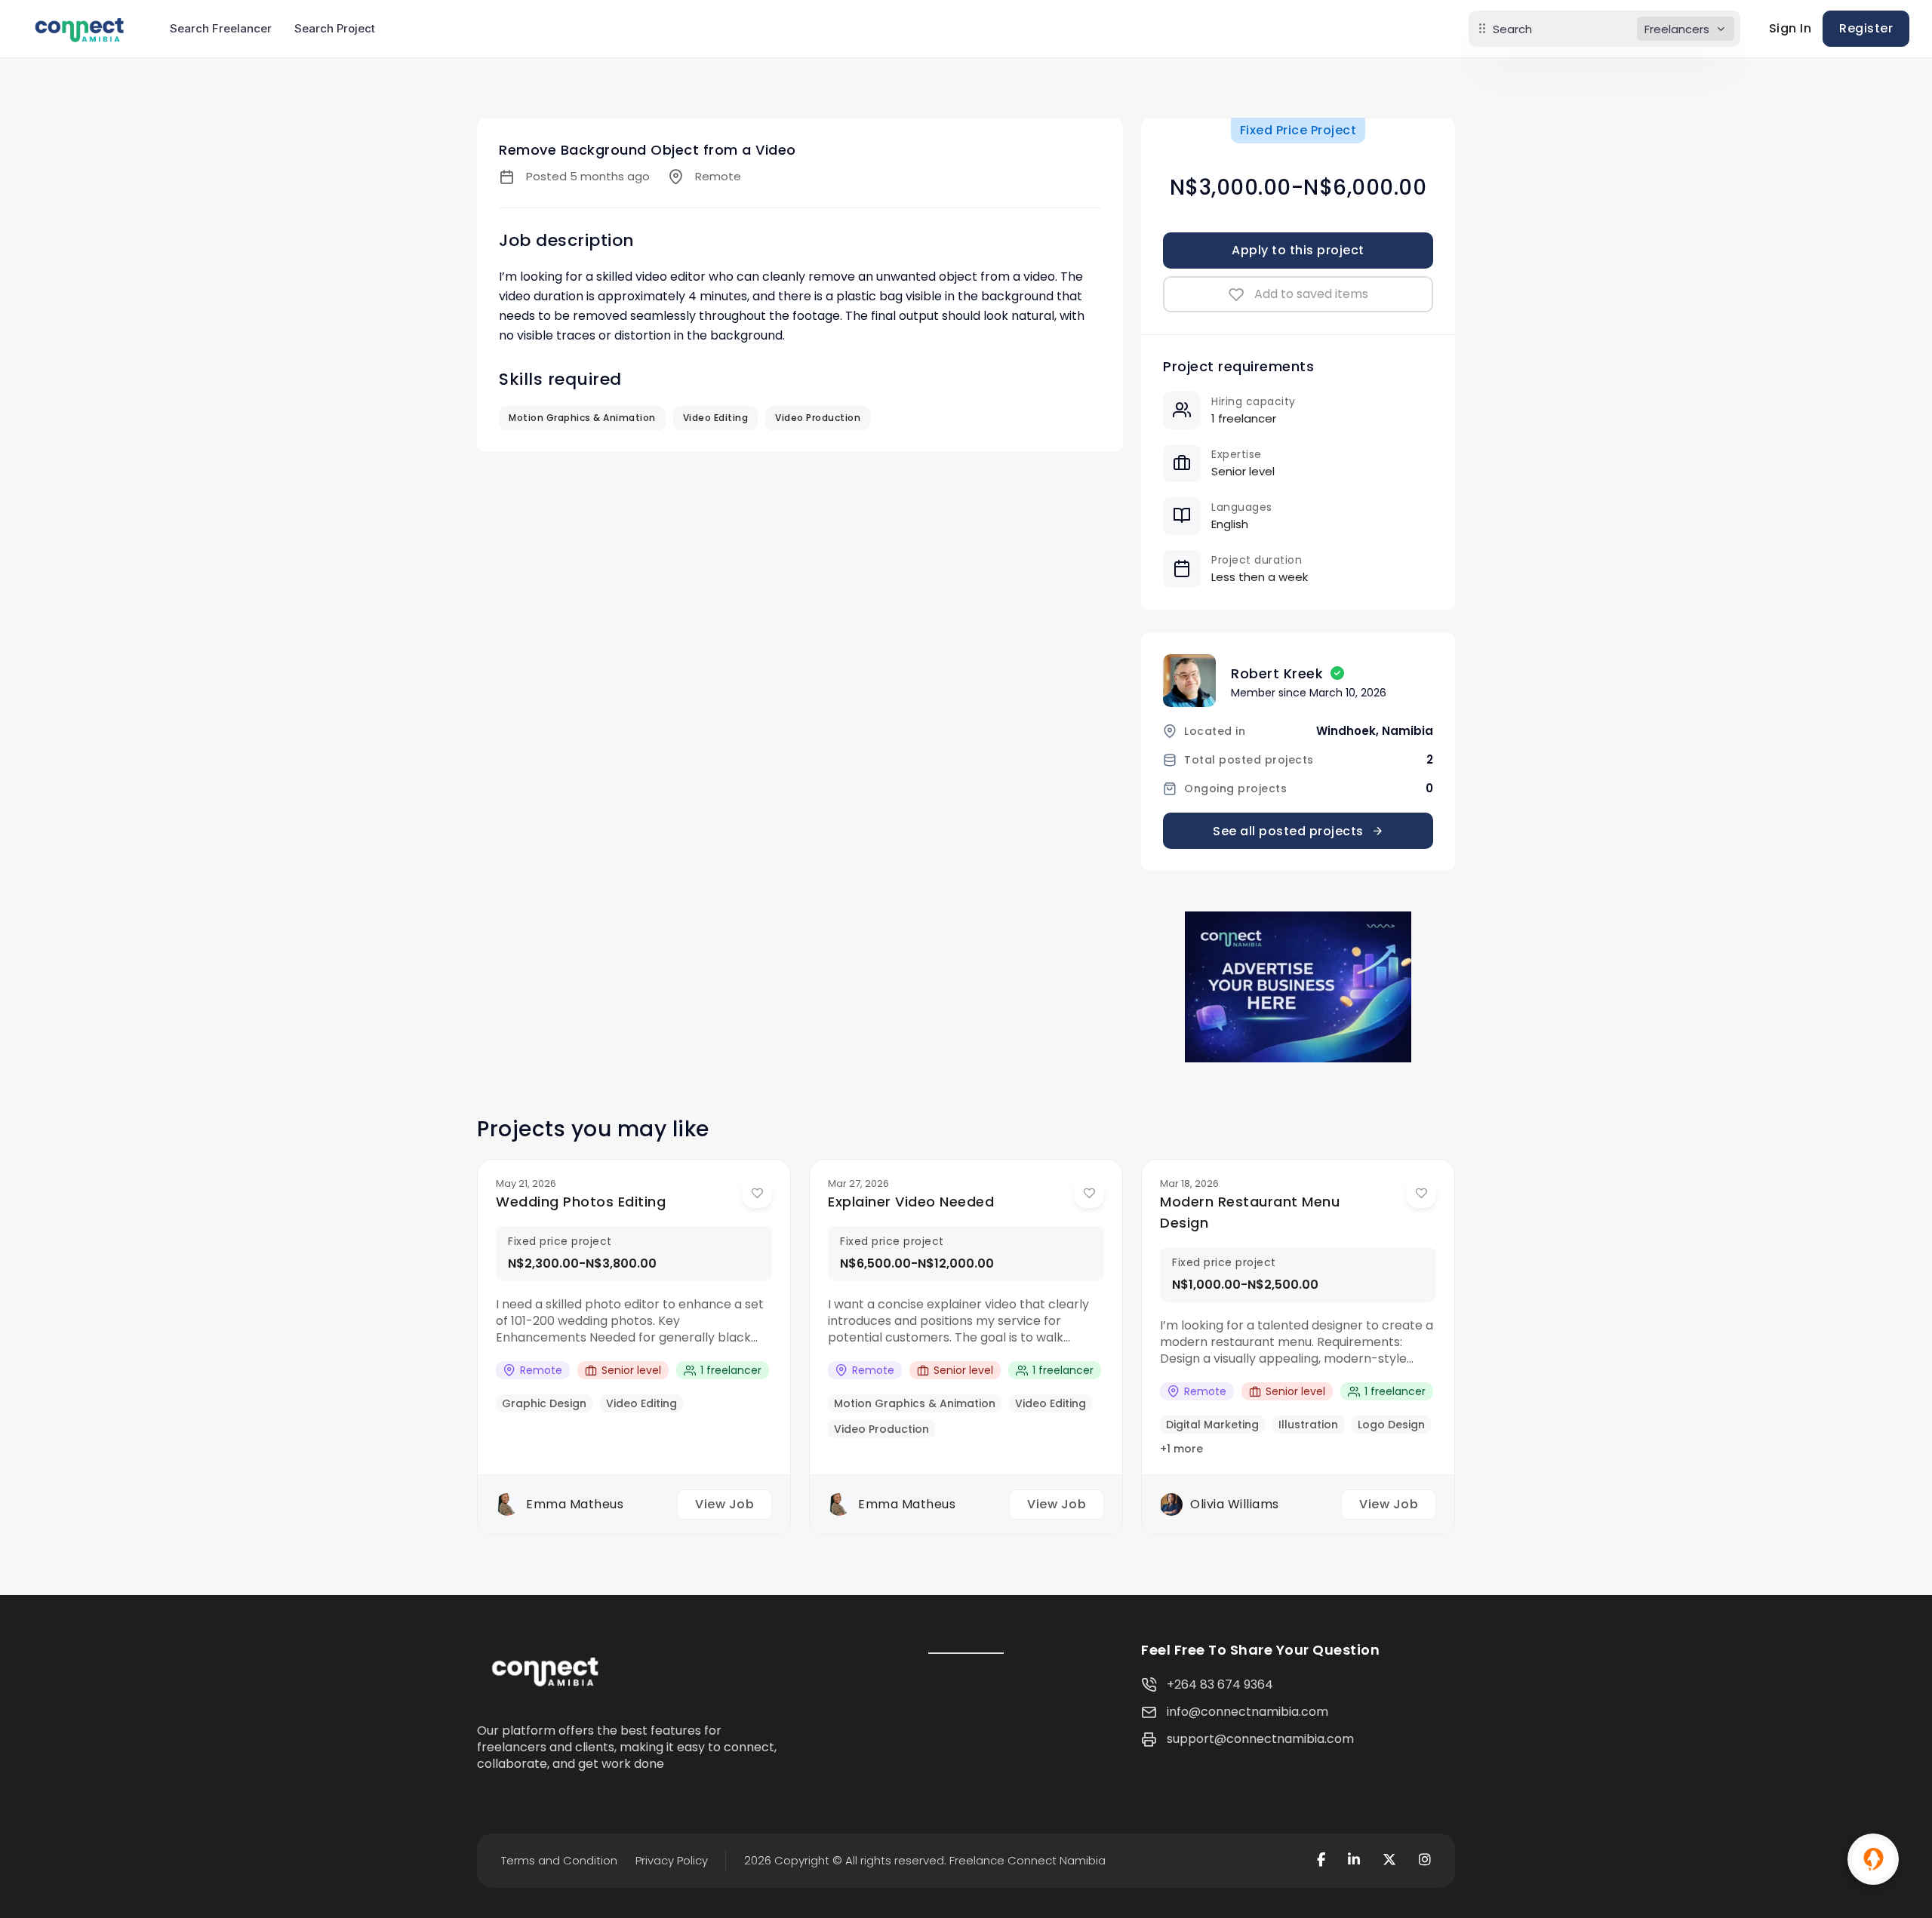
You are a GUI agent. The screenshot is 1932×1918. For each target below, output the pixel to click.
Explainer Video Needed (911, 1202)
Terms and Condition (559, 1860)
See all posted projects (1288, 831)
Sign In (1790, 28)
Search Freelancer (221, 28)
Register (1866, 28)
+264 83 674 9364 (1220, 1684)
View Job (724, 1504)
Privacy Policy (672, 1860)
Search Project (335, 28)
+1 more (1181, 1449)
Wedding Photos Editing (581, 1202)
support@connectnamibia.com (1260, 1739)
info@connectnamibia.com (1247, 1712)
